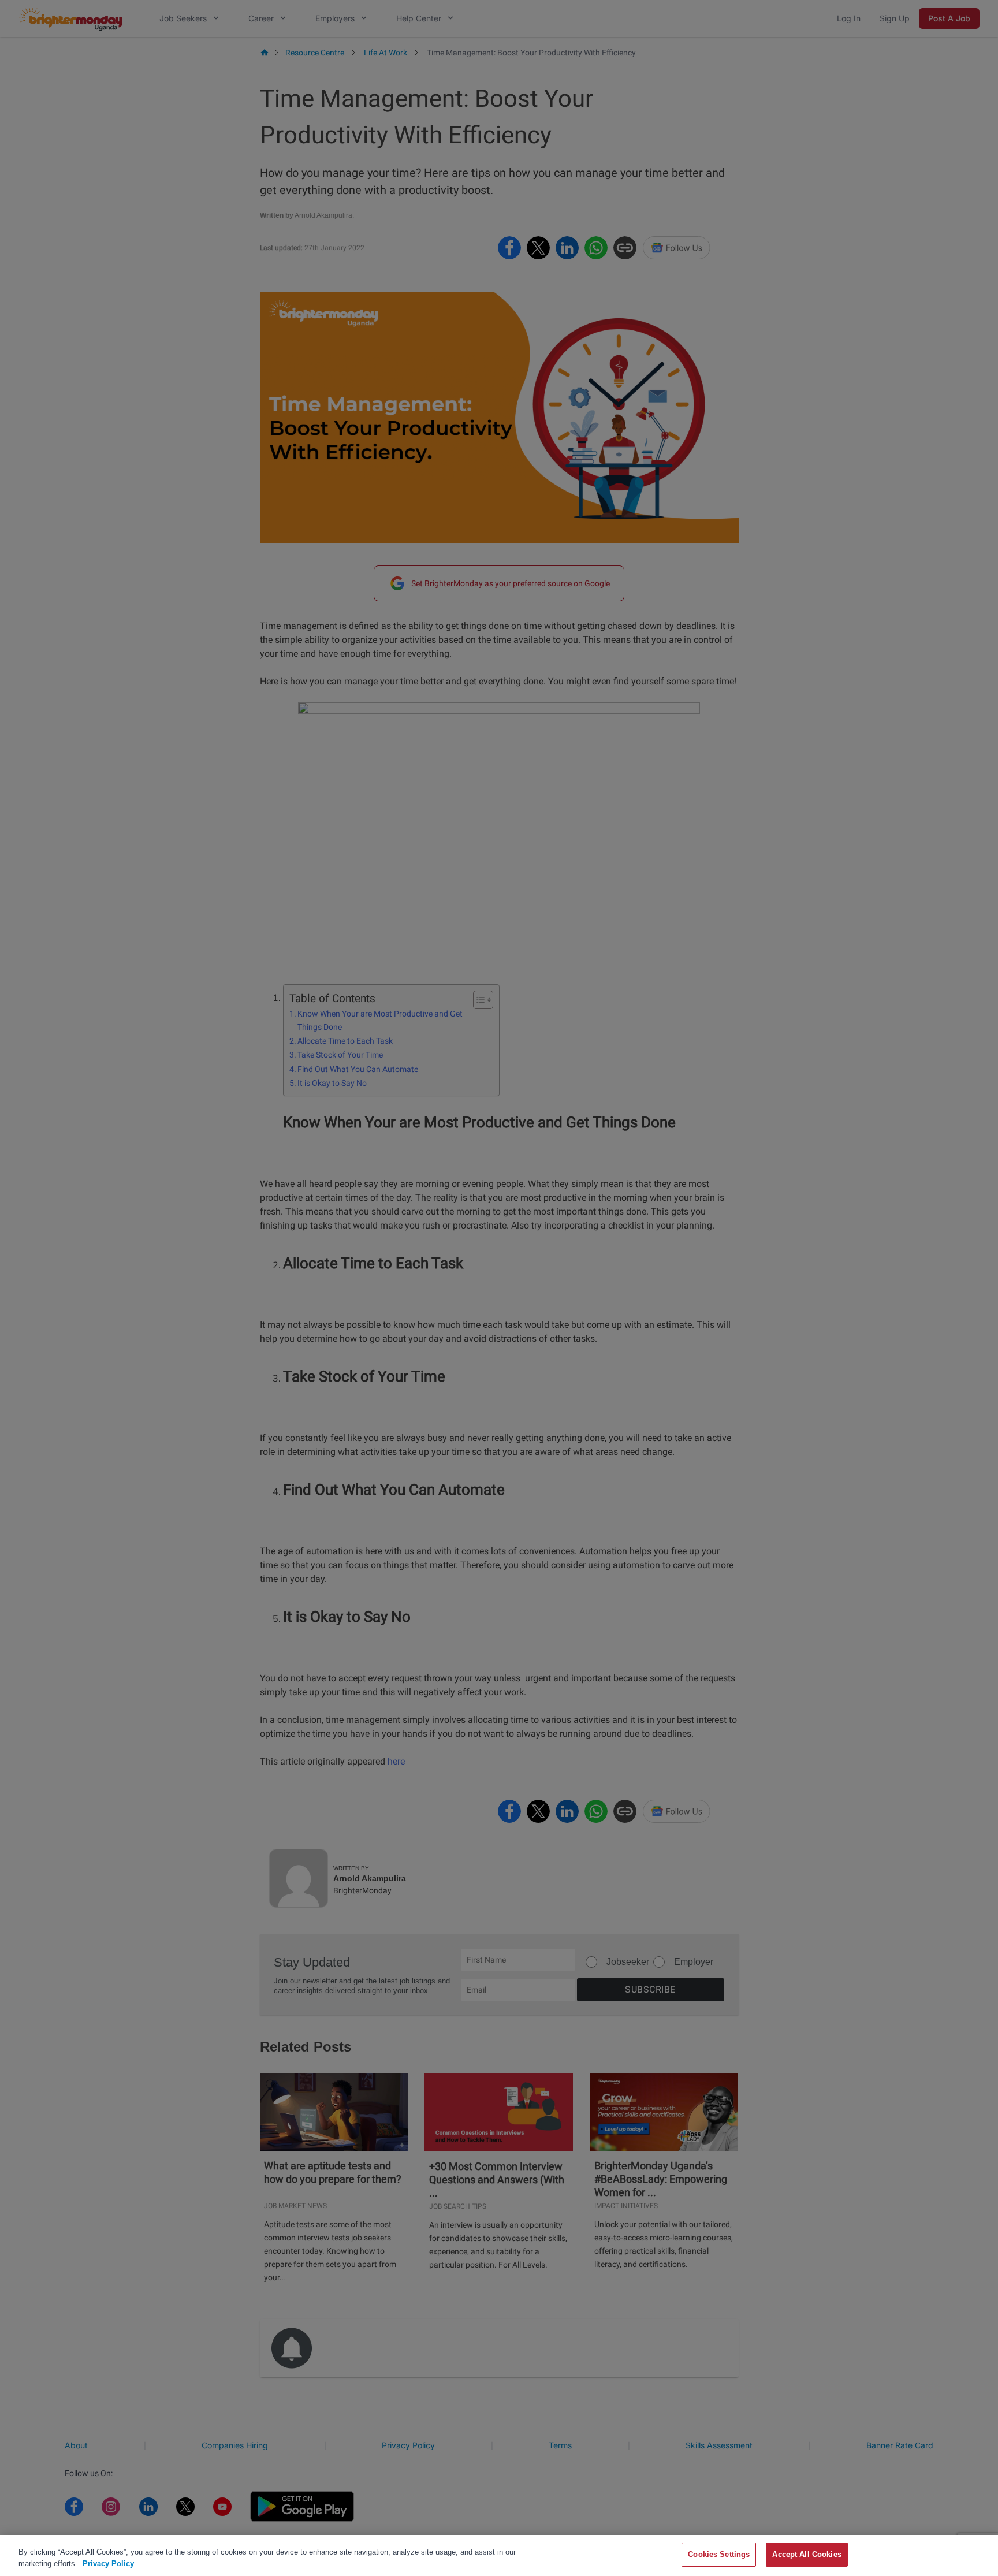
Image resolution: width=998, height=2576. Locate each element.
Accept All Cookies (807, 2554)
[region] (499, 2555)
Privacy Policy (108, 2564)
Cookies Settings (719, 2554)
